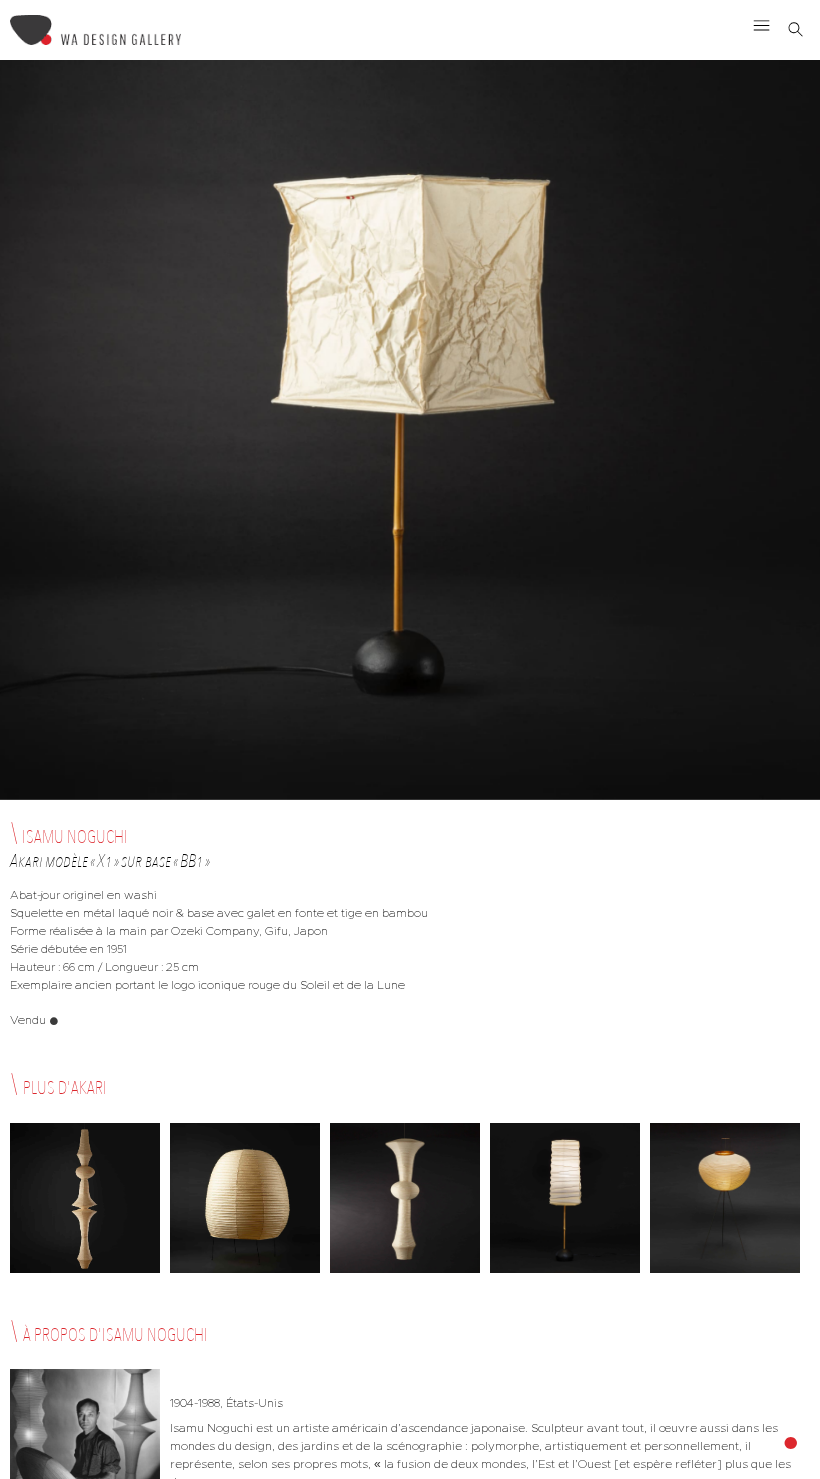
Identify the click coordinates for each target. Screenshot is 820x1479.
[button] (762, 25)
